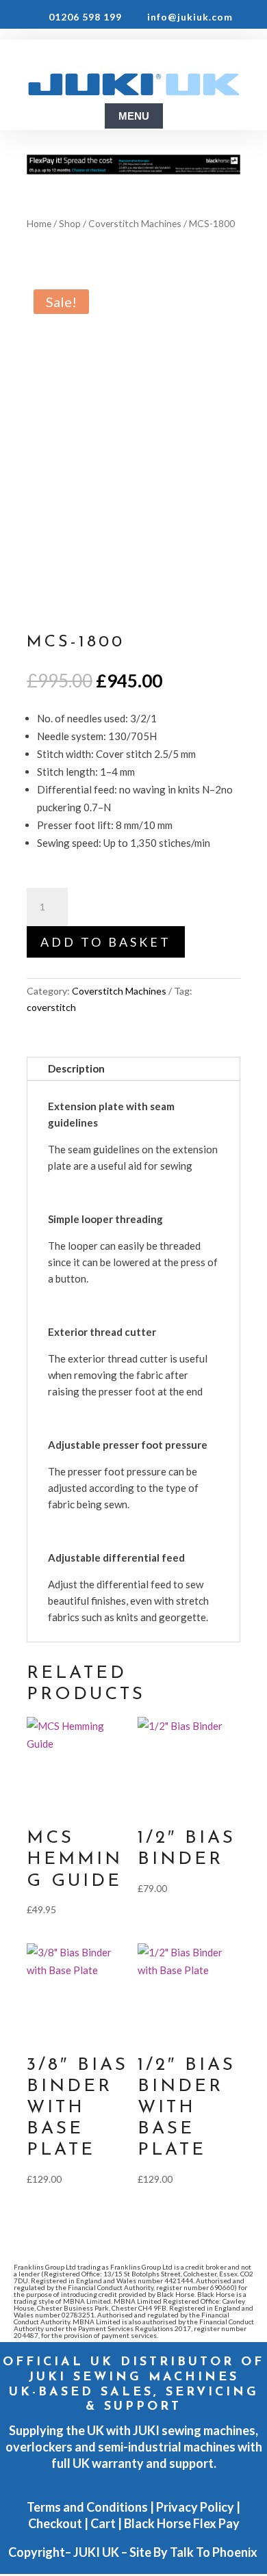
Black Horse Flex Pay (182, 2523)
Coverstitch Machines (135, 223)
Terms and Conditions (87, 2507)
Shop (70, 223)
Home (39, 223)
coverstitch (51, 1007)
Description (76, 1068)
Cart (103, 2523)
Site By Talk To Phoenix (194, 2552)
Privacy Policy (195, 2507)
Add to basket (106, 942)
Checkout (55, 2523)
